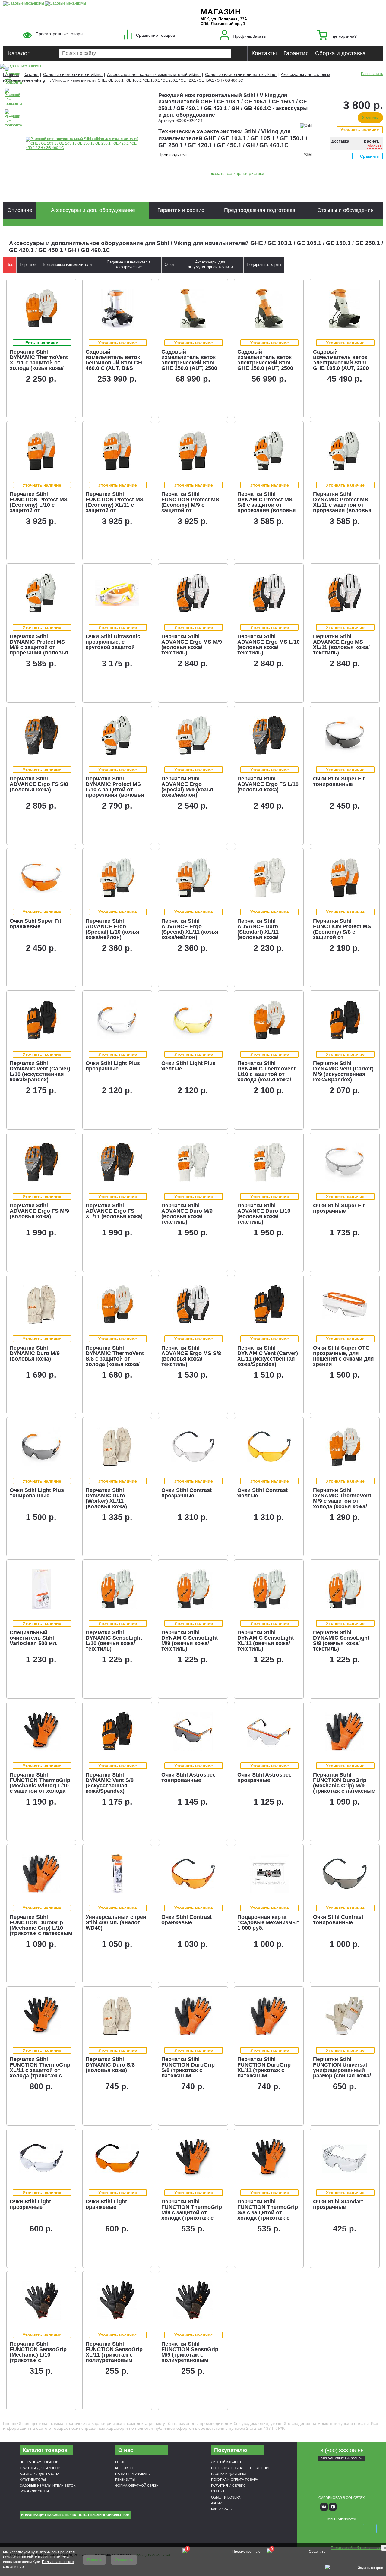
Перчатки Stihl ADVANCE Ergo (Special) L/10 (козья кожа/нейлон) (112, 929)
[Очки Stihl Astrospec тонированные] (193, 1731)
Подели (348, 2529)
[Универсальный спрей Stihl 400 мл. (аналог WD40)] (117, 1874)
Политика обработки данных (356, 2548)
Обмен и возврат (227, 2497)
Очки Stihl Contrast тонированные (338, 1920)
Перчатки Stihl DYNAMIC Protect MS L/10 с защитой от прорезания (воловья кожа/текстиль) (115, 790)
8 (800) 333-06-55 (342, 2451)
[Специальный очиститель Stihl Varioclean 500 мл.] (41, 1589)
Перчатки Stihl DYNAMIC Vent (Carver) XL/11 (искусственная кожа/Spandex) (268, 1356)
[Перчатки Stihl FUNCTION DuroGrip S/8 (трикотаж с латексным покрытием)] (193, 2016)
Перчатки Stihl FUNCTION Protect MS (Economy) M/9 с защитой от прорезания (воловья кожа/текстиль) (191, 508)
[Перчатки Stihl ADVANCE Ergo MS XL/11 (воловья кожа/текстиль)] (345, 593)
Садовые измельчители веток (47, 2486)
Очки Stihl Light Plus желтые (188, 1066)
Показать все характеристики (235, 173)
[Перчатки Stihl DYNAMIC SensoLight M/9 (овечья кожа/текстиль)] (193, 1589)
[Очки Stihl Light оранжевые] (117, 2158)
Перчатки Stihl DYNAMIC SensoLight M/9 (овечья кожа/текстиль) (190, 1641)
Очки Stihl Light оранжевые (106, 2204)
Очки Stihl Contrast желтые (263, 1493)
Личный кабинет (226, 2462)
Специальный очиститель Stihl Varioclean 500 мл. (34, 1638)
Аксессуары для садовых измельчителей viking (154, 74)
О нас (120, 2462)
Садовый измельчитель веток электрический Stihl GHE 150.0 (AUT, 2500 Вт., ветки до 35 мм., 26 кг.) (268, 365)
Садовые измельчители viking (73, 74)
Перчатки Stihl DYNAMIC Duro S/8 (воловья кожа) (110, 2065)
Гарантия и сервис (228, 2486)
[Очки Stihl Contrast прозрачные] (193, 1447)
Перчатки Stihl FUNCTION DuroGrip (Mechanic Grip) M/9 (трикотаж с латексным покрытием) (344, 1786)
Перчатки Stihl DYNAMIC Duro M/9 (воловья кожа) (35, 1353)
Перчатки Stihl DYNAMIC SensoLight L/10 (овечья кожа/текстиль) (114, 1641)
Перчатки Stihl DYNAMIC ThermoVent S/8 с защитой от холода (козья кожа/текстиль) (115, 1359)
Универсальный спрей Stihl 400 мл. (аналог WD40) (116, 1922)
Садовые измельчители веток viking (241, 74)
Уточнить (370, 118)
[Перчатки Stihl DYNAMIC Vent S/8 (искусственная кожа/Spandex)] (117, 1731)
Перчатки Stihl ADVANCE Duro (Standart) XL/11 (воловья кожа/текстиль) (258, 932)
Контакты (264, 53)
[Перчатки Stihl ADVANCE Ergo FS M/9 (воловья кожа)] (41, 1162)
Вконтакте (324, 2507)
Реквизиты (125, 2480)
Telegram (359, 2507)
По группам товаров (39, 2462)
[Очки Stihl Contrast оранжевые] (193, 1874)
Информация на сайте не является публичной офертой (75, 2515)
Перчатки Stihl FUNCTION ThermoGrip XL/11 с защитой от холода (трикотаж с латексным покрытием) (40, 2073)
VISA (313, 2529)
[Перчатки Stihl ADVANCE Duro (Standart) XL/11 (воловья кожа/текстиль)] (269, 878)
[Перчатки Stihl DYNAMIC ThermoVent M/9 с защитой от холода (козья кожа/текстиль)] (345, 1447)
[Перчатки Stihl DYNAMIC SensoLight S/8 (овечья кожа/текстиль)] (345, 1589)
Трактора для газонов (40, 2468)
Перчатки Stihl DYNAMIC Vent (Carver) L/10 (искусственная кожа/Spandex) (40, 1071)
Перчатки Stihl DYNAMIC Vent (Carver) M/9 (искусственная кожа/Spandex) (343, 1071)
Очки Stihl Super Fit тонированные (339, 781)
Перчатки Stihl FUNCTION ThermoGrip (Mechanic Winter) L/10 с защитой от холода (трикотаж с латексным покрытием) (41, 1788)
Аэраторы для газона (39, 2474)
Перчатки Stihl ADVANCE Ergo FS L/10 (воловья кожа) (268, 784)
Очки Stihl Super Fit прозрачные (339, 1208)
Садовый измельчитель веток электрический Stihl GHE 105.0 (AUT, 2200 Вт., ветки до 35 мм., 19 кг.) (344, 365)
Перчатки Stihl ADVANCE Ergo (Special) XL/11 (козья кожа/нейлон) (190, 929)
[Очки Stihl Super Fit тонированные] (345, 735)
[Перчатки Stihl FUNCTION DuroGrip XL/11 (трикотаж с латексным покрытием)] (269, 2016)
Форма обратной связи (137, 2486)
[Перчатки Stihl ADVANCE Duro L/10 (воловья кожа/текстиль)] (269, 1162)
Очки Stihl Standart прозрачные (338, 2204)
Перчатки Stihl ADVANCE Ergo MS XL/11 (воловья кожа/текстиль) (341, 645)
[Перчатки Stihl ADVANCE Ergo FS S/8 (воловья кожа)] (41, 735)
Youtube (333, 2507)
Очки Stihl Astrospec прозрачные (264, 1777)
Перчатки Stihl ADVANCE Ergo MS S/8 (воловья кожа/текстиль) (191, 1356)
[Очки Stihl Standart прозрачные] (345, 2158)
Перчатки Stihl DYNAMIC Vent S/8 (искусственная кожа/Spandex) (110, 1783)
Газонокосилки (34, 2491)
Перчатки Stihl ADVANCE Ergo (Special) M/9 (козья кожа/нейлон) (187, 787)
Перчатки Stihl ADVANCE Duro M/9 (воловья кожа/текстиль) (187, 1214)
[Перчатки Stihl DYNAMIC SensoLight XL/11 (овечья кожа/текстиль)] (269, 1589)
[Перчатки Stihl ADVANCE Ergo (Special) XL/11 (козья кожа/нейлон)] (193, 878)
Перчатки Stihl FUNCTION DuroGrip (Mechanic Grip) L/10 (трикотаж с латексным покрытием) (41, 1928)
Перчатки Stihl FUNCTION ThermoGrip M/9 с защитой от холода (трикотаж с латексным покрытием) (192, 2215)
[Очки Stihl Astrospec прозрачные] (269, 1731)
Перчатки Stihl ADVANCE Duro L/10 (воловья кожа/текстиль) (264, 1214)
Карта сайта (222, 2509)
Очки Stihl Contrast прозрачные (187, 1493)
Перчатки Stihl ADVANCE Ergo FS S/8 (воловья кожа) (39, 784)
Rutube (350, 2507)
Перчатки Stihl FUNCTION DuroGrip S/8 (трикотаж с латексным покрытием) (188, 2070)
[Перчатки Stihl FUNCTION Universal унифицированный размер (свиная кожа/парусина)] (345, 2016)
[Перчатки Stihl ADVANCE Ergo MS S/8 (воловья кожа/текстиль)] (193, 1304)
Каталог (19, 53)
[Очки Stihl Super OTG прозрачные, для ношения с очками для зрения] (345, 1304)
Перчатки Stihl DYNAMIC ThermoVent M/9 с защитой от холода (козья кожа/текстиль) (342, 1501)
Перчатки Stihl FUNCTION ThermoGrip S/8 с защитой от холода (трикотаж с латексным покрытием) (268, 2215)
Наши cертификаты (133, 2474)
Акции (217, 2503)
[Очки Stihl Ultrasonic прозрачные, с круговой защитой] (117, 593)
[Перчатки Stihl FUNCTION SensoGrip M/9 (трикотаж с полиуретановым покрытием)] (193, 2300)
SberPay (370, 2529)
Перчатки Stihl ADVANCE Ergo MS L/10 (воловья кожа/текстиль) (269, 645)
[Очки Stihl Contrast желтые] (269, 1447)
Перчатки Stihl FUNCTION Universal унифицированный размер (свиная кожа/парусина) (342, 2070)
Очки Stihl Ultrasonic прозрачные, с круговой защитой (113, 642)
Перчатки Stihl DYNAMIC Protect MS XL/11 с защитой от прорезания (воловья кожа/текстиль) (342, 505)
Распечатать (372, 74)
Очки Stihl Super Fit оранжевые (35, 924)
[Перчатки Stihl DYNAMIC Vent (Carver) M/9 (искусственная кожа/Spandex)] (345, 1020)
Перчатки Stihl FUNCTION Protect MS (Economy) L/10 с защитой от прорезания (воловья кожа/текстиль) (39, 508)
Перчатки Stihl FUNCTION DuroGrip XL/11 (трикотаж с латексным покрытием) (264, 2070)
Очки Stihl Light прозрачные (30, 2204)
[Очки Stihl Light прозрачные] (41, 2158)
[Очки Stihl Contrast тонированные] (345, 1874)
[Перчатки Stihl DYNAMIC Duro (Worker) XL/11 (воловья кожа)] (117, 1447)
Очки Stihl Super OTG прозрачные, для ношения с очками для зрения (343, 1356)
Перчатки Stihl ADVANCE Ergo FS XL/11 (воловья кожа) (114, 1211)
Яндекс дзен (342, 2507)
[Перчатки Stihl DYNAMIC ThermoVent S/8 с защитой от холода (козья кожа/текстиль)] (117, 1304)
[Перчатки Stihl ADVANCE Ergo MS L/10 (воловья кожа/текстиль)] (269, 593)
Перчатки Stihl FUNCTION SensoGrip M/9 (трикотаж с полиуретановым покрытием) (190, 2355)
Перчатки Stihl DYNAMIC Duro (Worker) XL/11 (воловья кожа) (106, 1498)
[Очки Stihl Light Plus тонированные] (41, 1447)
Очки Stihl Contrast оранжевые (187, 1920)
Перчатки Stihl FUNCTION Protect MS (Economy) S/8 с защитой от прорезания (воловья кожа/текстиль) (342, 935)
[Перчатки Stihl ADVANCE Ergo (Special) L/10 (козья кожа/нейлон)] (117, 878)
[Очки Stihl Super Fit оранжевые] (41, 878)
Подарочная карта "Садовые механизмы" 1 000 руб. (268, 1922)
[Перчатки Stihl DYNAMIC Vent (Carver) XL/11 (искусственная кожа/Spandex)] (269, 1304)
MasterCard (327, 2529)
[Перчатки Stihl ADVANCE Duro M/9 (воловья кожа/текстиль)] (193, 1162)
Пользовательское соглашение (241, 2468)
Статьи (218, 2491)
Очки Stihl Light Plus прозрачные (113, 1066)
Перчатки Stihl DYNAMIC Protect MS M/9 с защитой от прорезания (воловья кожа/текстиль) (39, 647)
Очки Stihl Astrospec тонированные (188, 1777)
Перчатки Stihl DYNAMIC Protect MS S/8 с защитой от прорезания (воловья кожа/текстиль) (267, 505)
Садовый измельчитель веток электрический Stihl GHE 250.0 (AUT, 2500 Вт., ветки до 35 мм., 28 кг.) (192, 365)
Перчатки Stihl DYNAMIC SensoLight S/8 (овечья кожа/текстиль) (341, 1641)
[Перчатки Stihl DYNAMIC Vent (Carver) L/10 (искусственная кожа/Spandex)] (41, 1020)
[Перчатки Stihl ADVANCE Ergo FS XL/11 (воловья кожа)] (117, 1162)
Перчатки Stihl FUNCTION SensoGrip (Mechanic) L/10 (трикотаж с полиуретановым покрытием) (38, 2357)
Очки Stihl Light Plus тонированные (37, 1493)
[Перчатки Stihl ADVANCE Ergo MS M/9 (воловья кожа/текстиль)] (193, 593)
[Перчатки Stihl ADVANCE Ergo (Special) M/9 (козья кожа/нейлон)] (193, 735)
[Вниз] (359, 42)
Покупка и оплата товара (234, 2480)
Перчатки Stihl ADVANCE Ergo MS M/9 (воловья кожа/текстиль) (192, 645)
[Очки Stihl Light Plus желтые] (193, 1020)
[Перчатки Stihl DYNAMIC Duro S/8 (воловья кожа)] (117, 2016)
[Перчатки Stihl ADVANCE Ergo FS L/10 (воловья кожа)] (269, 735)
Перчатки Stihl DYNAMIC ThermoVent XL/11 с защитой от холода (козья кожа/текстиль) (39, 363)
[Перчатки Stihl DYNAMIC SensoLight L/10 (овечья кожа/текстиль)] (117, 1589)
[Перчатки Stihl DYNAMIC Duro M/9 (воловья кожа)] (41, 1304)
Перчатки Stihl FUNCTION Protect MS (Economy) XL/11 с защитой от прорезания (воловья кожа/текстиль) (115, 508)
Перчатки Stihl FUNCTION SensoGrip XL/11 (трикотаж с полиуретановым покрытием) (114, 2355)
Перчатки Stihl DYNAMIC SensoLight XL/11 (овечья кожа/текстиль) (266, 1641)
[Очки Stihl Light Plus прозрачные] (117, 1020)
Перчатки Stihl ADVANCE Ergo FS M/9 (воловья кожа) (39, 1211)
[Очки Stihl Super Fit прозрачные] (345, 1162)
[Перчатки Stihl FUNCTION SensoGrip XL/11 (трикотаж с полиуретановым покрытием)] (117, 2300)
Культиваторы (33, 2480)
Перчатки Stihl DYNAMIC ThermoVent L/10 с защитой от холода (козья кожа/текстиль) (266, 1074)
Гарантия (296, 53)
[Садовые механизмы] (24, 3)
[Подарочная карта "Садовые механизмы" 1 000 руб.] (269, 1874)
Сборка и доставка (340, 53)
